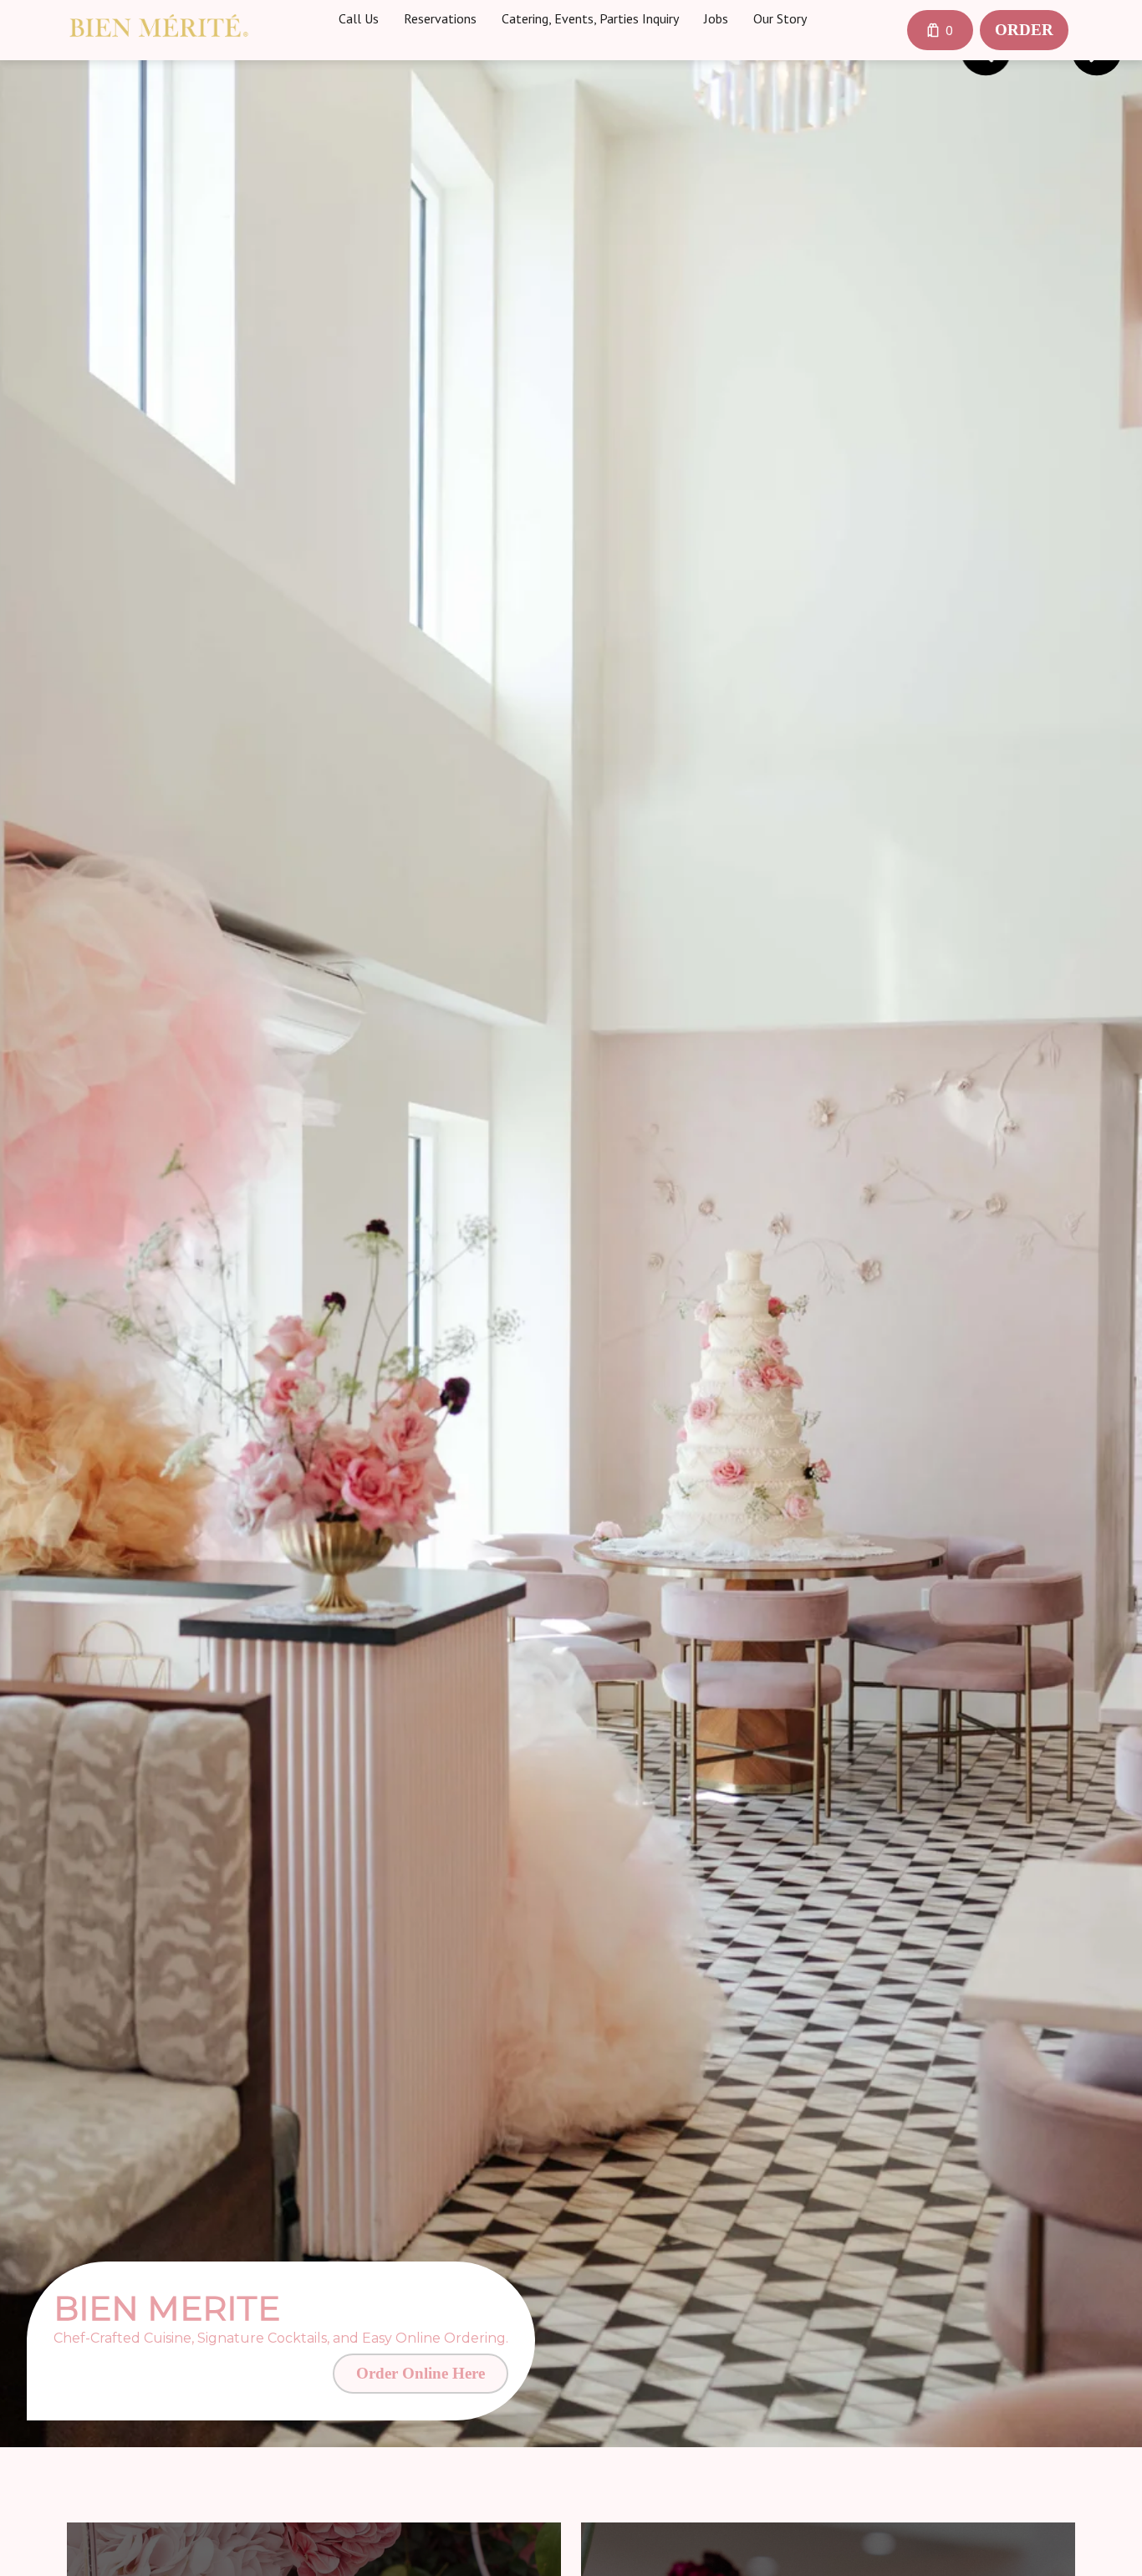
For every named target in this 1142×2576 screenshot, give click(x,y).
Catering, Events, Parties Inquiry (590, 18)
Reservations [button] (440, 18)
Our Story (780, 18)
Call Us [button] (359, 18)
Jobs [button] (716, 18)
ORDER (1024, 30)
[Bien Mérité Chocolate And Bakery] (159, 26)
